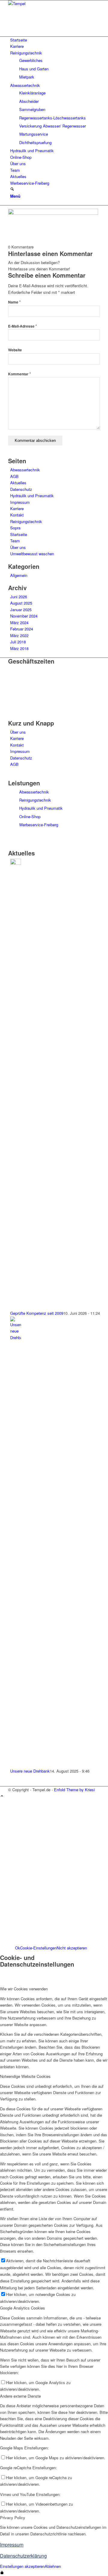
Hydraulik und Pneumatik (32, 496)
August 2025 (21, 603)
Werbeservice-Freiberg (39, 825)
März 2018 (19, 648)
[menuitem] (55, 40)
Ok (18, 1948)
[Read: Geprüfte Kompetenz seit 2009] (16, 863)
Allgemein (19, 575)
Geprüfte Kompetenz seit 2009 (37, 1313)
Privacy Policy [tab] (13, 2517)
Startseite (19, 534)
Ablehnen (53, 2566)
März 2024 (19, 622)
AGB (14, 476)
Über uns (18, 547)
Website (15, 350)
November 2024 (24, 616)
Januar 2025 (21, 610)
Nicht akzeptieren (72, 1948)
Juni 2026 (19, 597)
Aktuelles (18, 483)
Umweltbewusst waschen (32, 554)
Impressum (20, 502)
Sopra (15, 528)
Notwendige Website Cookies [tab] (25, 2076)
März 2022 (19, 635)
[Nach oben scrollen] (2, 1796)
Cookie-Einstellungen (38, 1948)
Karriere (17, 508)
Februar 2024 (22, 629)
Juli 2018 (18, 642)
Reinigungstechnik (26, 521)
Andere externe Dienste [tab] (20, 2396)
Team (15, 541)
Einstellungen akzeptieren (22, 2566)
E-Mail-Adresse (22, 326)
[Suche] (12, 189)
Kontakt (17, 515)
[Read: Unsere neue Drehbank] (16, 1337)
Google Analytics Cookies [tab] (22, 2308)
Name (14, 302)
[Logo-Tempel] (53, 3)
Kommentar (19, 374)
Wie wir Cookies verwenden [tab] (24, 1989)
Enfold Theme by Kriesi (74, 1790)
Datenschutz (21, 489)
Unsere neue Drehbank (30, 1771)
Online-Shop (30, 817)
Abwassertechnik (25, 470)
